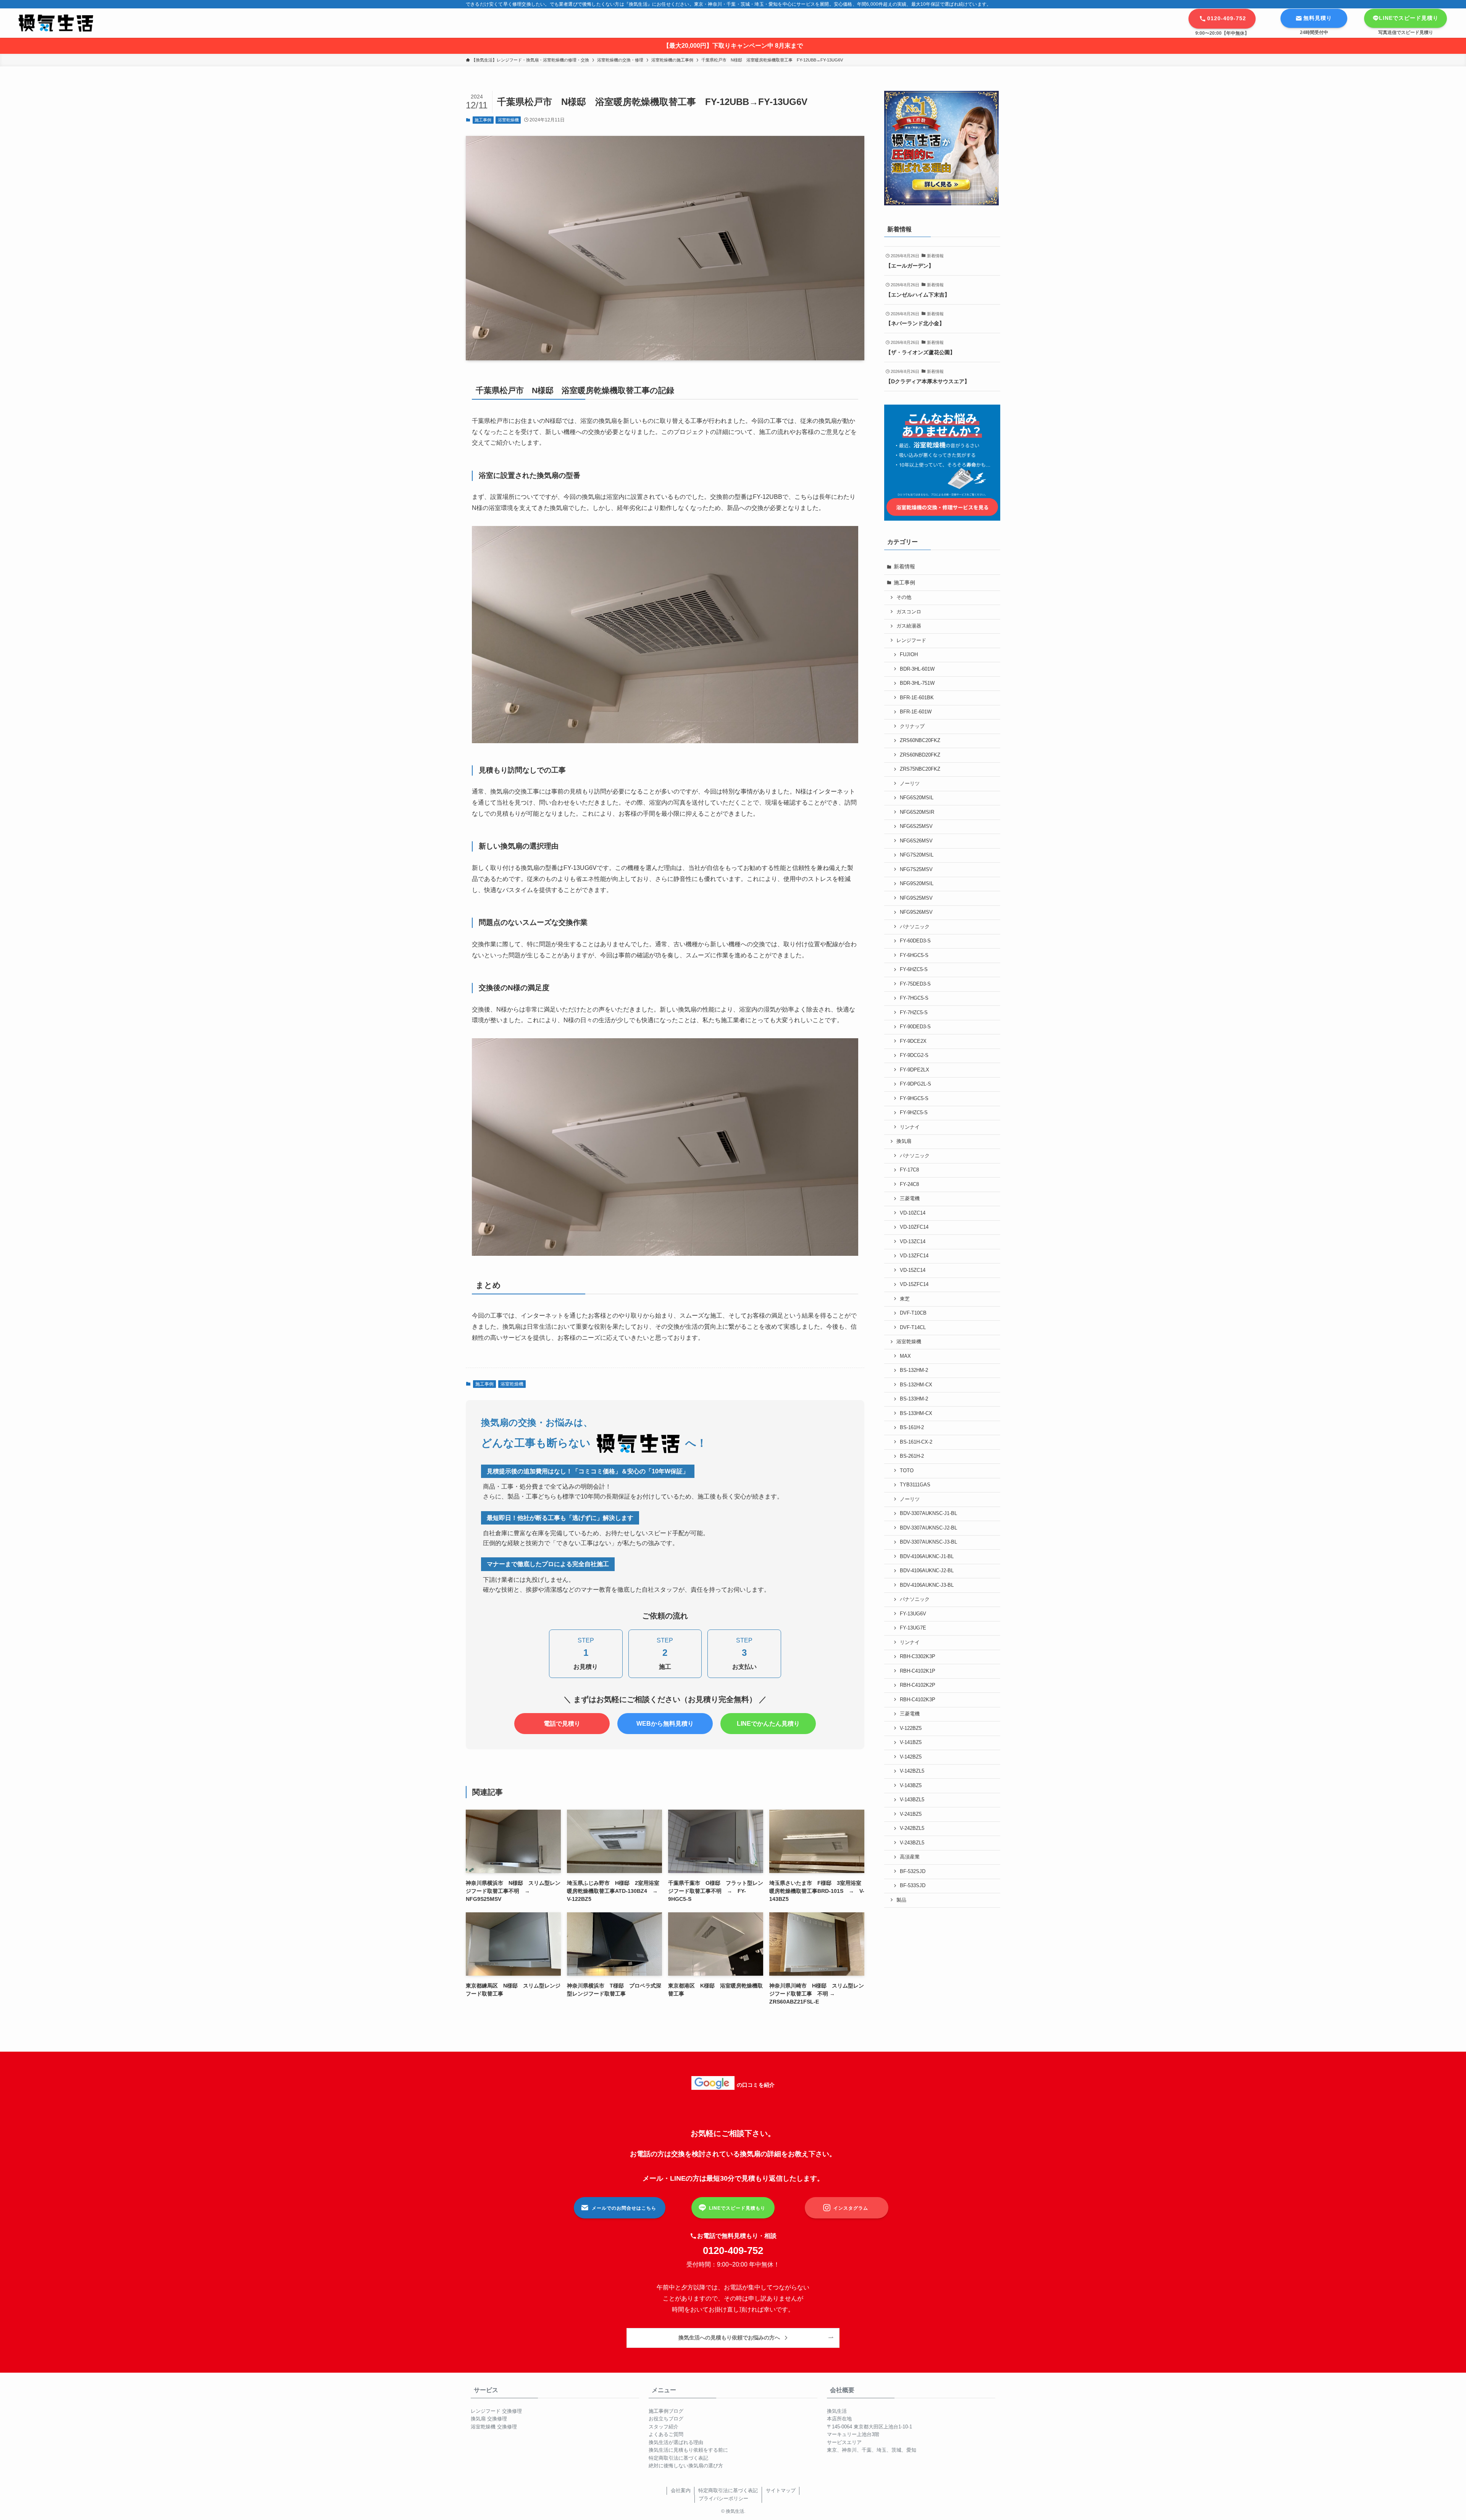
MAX (905, 1356)
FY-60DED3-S (915, 941)
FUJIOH (909, 655)
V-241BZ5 (911, 1814)
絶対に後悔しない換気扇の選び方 (686, 2466)
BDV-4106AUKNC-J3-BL (927, 1585)
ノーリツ (910, 784)
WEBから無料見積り (665, 1724)
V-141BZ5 (911, 1742)
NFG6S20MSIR (917, 812)
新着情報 (904, 566)
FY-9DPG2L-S (915, 1084)
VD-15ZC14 (913, 1270)
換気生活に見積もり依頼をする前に (688, 2450)
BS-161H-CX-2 (916, 1442)
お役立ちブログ (666, 2419)
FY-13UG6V (913, 1614)
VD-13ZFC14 (914, 1256)
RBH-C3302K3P (918, 1657)
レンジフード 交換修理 (496, 2411)
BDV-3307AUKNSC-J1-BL (928, 1513)
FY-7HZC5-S (914, 1013)
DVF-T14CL (913, 1328)
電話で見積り (562, 1724)
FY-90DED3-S (915, 1027)
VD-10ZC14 (913, 1213)
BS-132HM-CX (916, 1385)
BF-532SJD (913, 1871)
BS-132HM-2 (914, 1370)
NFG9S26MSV (916, 912)
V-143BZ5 (911, 1786)
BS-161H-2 (912, 1428)
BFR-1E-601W (916, 712)
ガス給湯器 (909, 626)
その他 (904, 597)
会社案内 (681, 2490)
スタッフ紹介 (664, 2427)
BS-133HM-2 (914, 1399)
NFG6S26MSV (916, 841)
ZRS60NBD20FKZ (920, 755)
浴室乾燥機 (508, 120)
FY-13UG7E (913, 1628)
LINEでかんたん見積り (768, 1724)
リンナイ (910, 1127)
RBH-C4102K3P (918, 1700)
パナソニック (915, 927)
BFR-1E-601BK (917, 698)
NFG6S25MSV (916, 826)
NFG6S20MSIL (917, 798)
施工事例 (483, 120)
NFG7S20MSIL (917, 855)
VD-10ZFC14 (914, 1227)
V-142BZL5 (912, 1771)
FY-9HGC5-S (914, 1099)
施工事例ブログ (666, 2411)
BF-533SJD (913, 1886)
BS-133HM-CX (916, 1413)
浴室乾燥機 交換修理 (494, 2427)
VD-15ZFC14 (914, 1284)
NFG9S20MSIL (917, 884)
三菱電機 (910, 1199)
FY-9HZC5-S (914, 1113)
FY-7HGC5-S (914, 998)
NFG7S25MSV (916, 870)
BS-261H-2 (912, 1456)
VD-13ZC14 (913, 1242)
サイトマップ (781, 2490)
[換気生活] (56, 23)
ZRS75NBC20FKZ (920, 769)
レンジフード (911, 640)
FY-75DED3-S (915, 984)
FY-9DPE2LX (915, 1070)
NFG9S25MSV (916, 898)
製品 (901, 1900)
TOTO (907, 1471)
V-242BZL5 (912, 1828)
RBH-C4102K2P (918, 1685)
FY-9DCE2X (913, 1041)
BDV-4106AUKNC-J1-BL (927, 1557)
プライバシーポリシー (723, 2498)
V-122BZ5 (911, 1728)
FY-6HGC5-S (914, 955)
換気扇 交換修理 (489, 2419)
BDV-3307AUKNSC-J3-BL (928, 1542)
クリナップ (912, 726)
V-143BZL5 (912, 1800)
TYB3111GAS (915, 1485)
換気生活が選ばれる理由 (676, 2442)
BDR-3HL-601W (917, 669)
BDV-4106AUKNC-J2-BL (927, 1571)
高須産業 (910, 1857)
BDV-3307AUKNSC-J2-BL (928, 1528)
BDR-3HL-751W (917, 683)
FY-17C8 (909, 1170)
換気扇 (904, 1141)
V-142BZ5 (911, 1757)
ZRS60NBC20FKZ (920, 741)
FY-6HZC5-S (914, 970)
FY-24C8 (909, 1184)
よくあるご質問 (666, 2434)
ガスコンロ (909, 612)
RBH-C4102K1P (918, 1671)
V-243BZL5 (912, 1843)
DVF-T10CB (913, 1313)
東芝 (905, 1299)
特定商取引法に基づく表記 (678, 2458)
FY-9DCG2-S (914, 1055)
